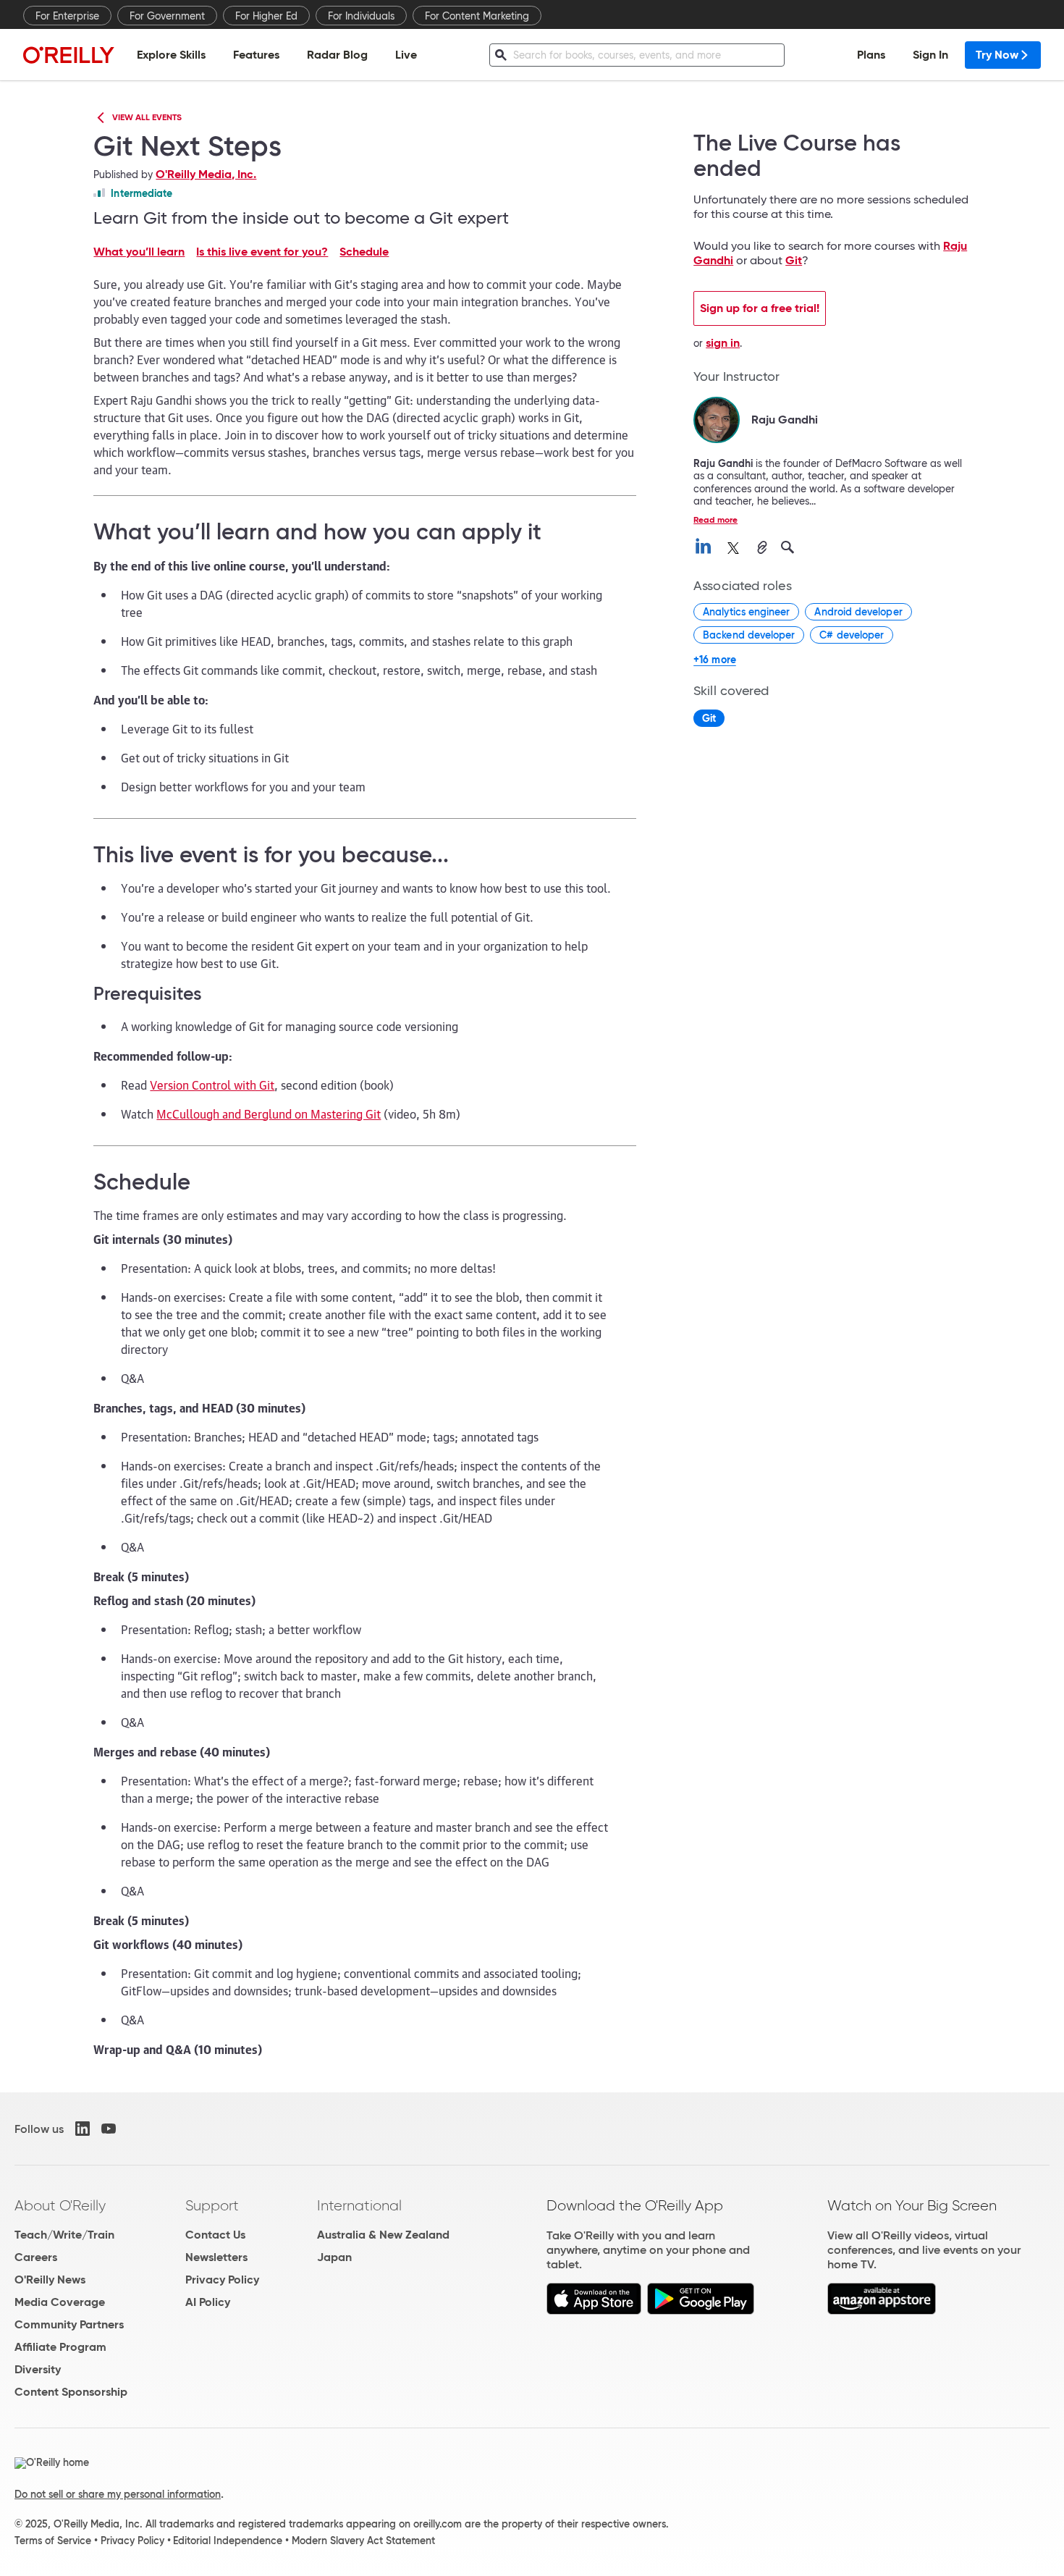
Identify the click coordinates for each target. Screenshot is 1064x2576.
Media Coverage (60, 2302)
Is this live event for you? (262, 252)
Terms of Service (53, 2541)
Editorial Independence (228, 2541)
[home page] (69, 55)
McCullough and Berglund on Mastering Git (269, 1114)
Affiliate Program (60, 2347)
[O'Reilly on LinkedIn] (83, 2129)
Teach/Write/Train (64, 2235)
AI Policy (208, 2302)
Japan (334, 2257)
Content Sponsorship (71, 2392)
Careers (36, 2257)
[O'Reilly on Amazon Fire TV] (882, 2311)
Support (212, 2205)
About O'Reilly (60, 2205)
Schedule (364, 252)
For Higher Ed (266, 16)
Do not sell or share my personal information (118, 2494)
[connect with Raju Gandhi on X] (733, 548)
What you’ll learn (139, 252)
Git (794, 260)
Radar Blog (337, 55)
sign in (723, 343)
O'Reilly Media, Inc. (206, 174)
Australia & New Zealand (383, 2235)
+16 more (715, 660)
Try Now (997, 55)
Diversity (38, 2369)
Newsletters (216, 2257)
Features (256, 55)
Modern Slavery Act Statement (363, 2541)
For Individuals (361, 16)
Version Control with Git (212, 1085)
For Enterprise (67, 16)
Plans (871, 55)
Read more (715, 519)
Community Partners (69, 2324)
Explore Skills (171, 55)
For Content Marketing (477, 16)
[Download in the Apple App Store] (594, 2311)
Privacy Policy (222, 2280)
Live (406, 55)
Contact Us (215, 2235)
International (359, 2205)
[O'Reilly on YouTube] (109, 2129)
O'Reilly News (50, 2280)
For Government (167, 16)
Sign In (930, 55)
